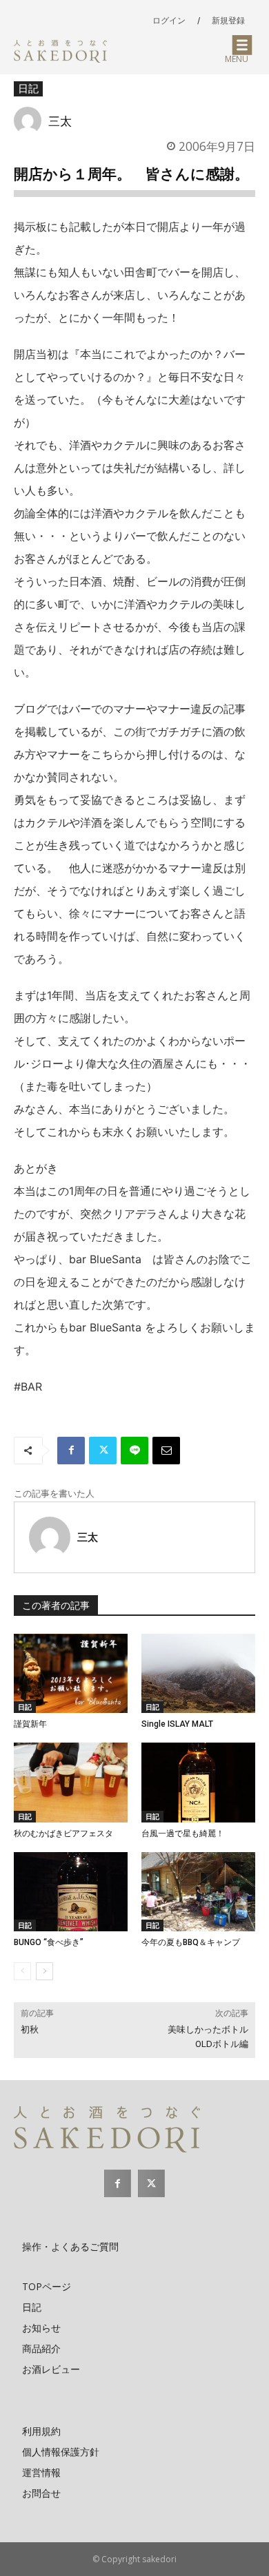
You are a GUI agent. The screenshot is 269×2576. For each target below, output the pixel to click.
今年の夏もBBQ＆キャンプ (191, 1942)
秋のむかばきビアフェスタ (63, 1834)
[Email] (166, 1451)
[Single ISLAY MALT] (198, 1674)
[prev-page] (22, 1971)
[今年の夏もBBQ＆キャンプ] (198, 1892)
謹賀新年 (30, 1724)
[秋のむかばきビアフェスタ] (71, 1783)
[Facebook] (71, 1451)
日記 (28, 88)
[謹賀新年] (71, 1674)
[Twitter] (103, 1451)
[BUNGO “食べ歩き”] (71, 1892)
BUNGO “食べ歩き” (49, 1942)
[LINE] (134, 1451)
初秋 (30, 2029)
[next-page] (44, 1971)
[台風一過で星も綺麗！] (198, 1783)
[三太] (31, 121)
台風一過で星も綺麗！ (183, 1834)
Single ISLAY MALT (177, 1724)
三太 (60, 121)
